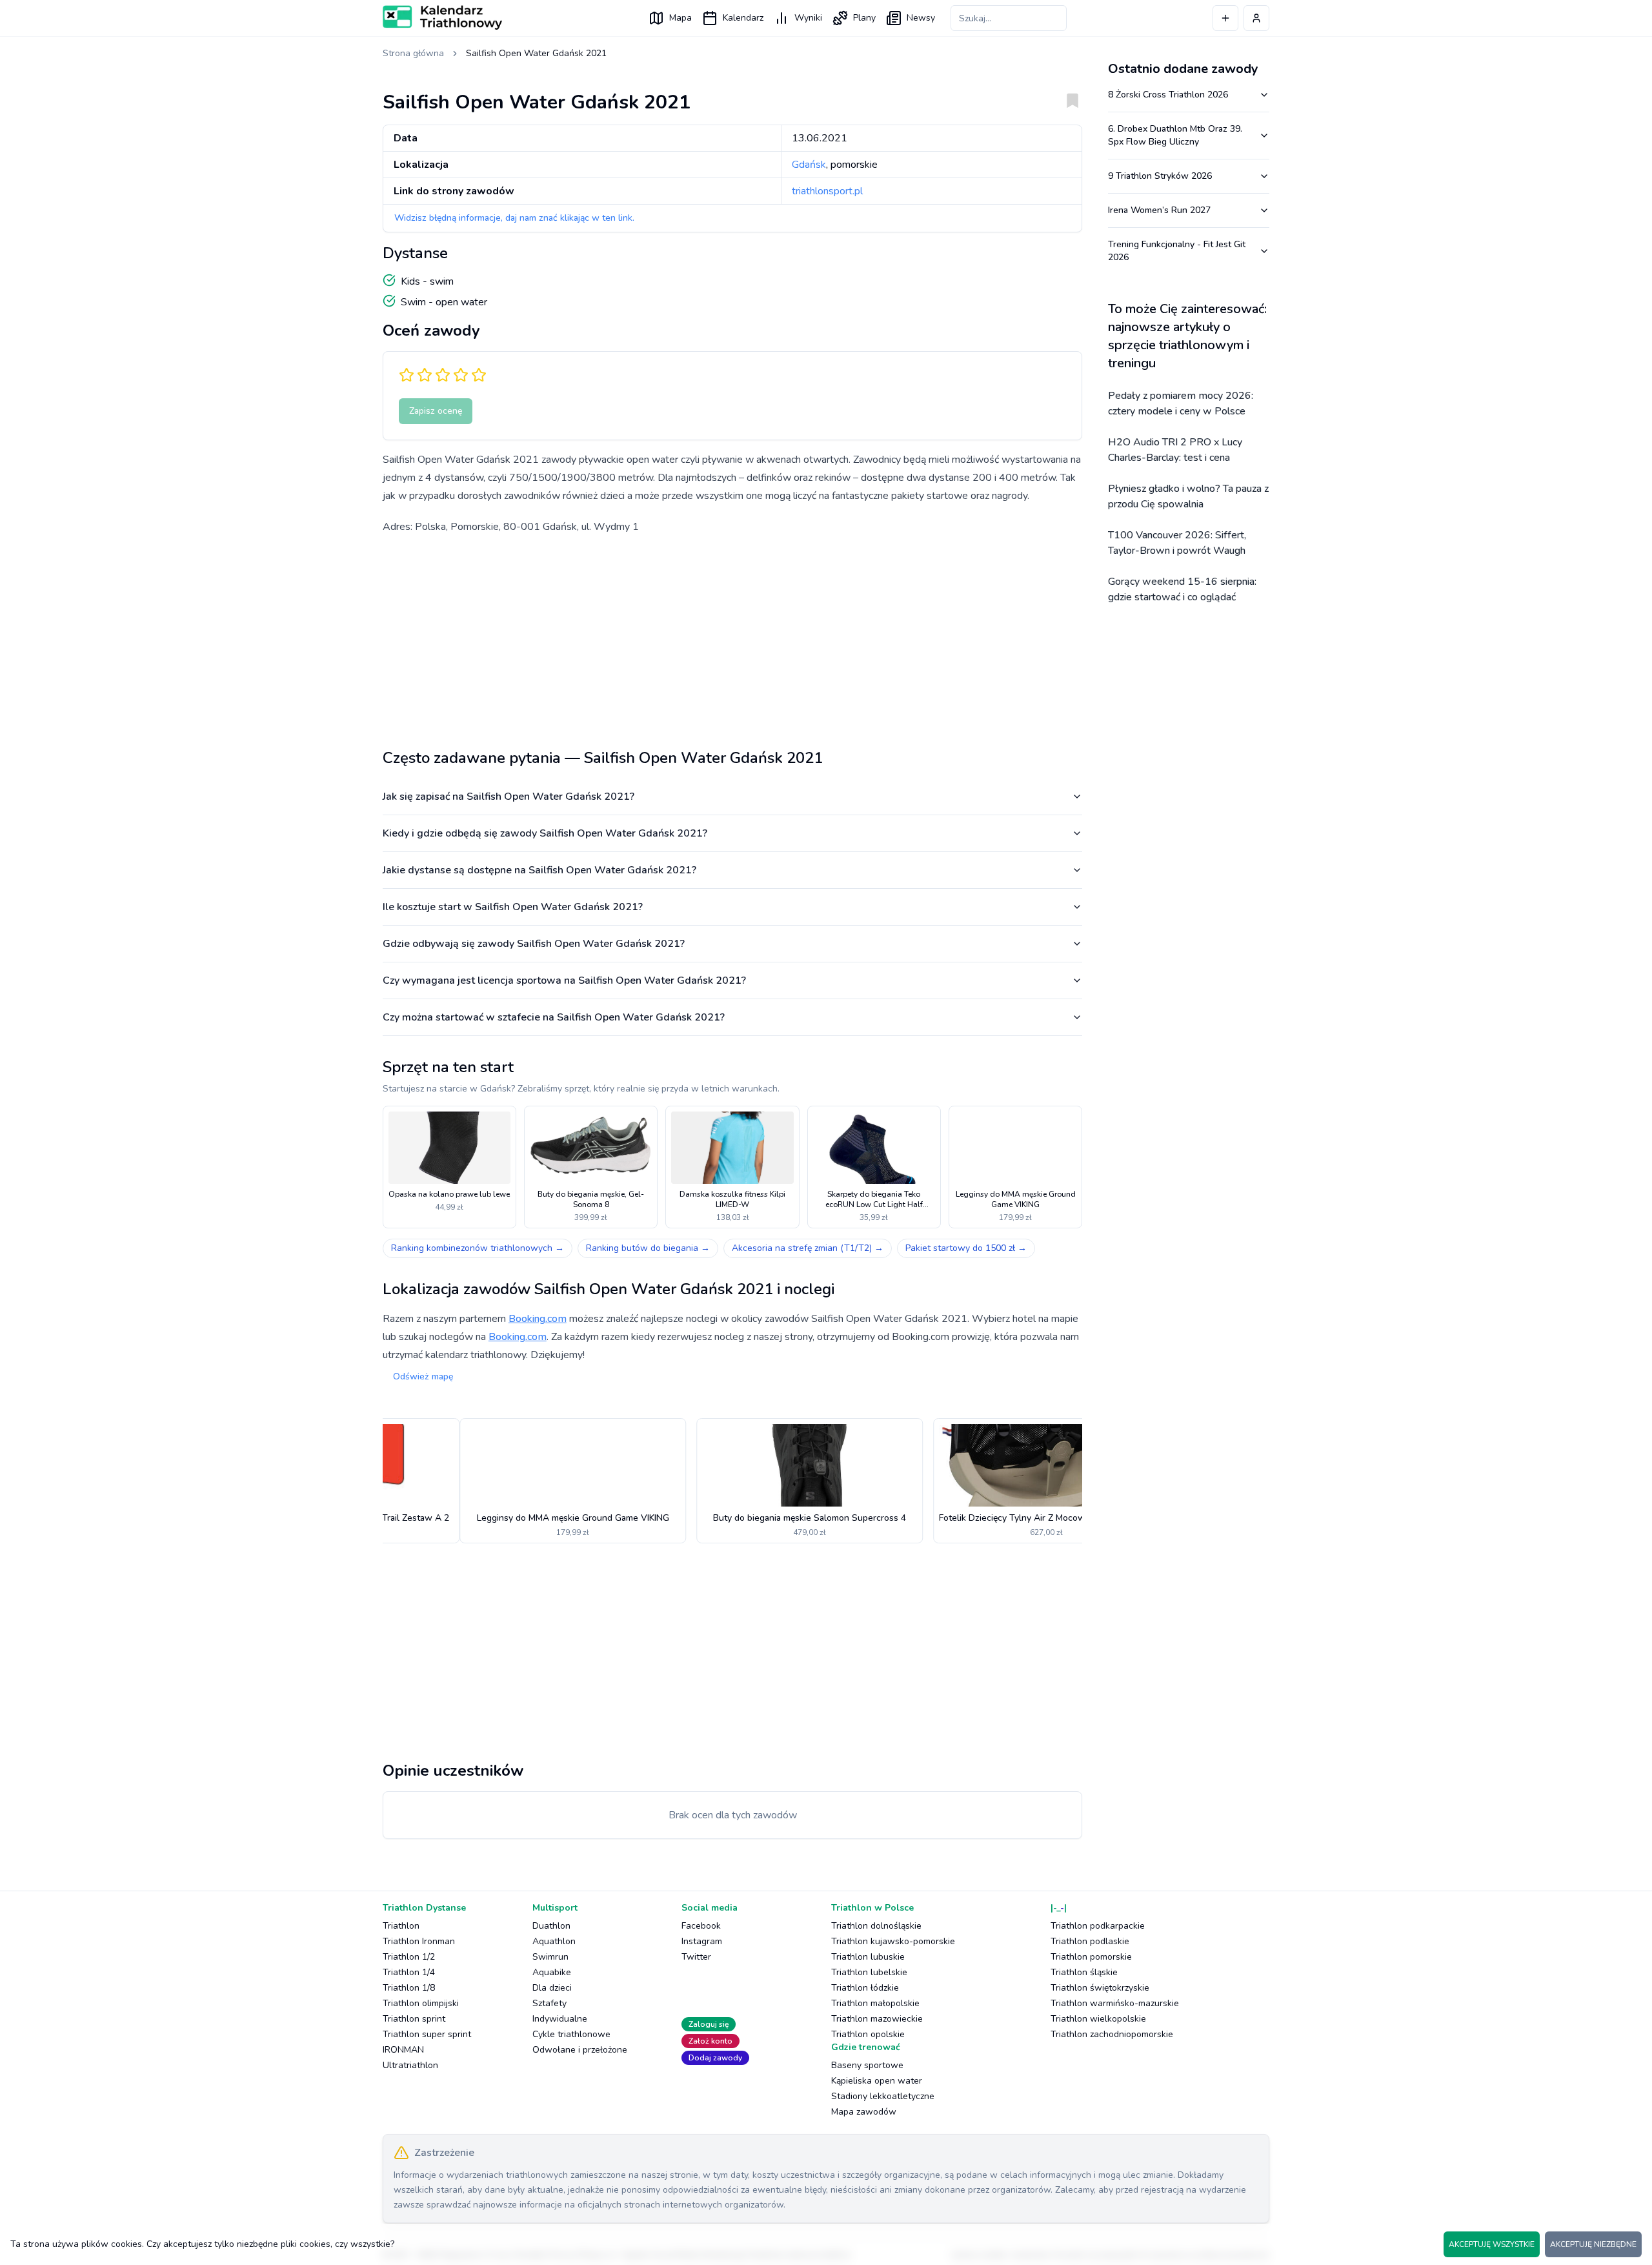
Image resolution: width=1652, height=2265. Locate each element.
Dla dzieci (552, 1988)
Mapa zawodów (864, 2112)
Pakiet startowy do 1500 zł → (966, 1248)
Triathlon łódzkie (865, 1988)
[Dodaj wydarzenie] (1225, 18)
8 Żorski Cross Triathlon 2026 (1168, 95)
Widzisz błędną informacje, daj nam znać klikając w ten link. (514, 218)
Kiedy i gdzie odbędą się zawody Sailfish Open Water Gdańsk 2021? (545, 833)
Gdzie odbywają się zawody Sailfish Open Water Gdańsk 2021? (534, 944)
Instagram (702, 1941)
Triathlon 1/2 (409, 1957)
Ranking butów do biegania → (648, 1248)
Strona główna (413, 53)
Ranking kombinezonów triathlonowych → (478, 1248)
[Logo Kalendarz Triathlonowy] (442, 17)
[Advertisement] (732, 636)
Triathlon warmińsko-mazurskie (1115, 2003)
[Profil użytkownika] (1256, 18)
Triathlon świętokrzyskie (1100, 1988)
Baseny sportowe (867, 2065)
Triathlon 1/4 (409, 1972)
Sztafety (549, 2003)
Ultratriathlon (410, 2065)
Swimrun (550, 1957)
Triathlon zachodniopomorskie (1112, 2034)
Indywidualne (560, 2019)
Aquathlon (554, 1941)
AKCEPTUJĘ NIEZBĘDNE (1593, 2244)
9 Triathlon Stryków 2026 (1160, 176)
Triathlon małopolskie (875, 2003)
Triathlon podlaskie (1090, 1941)
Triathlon (401, 1926)
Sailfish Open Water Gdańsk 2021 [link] (536, 53)
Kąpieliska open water (877, 2081)
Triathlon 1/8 (409, 1988)
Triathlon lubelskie (869, 1972)
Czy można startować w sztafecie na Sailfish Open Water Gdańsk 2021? (554, 1017)
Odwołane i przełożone (580, 2050)
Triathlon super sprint (427, 2034)
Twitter (696, 1957)
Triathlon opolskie (868, 2034)
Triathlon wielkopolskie (1098, 2019)
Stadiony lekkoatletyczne (883, 2096)
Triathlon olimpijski (421, 2003)
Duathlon (551, 1926)
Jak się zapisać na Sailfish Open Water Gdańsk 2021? (509, 797)
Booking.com (538, 1319)
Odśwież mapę (423, 1376)
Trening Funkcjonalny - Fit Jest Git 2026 (1177, 251)
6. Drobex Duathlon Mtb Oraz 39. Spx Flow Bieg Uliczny (1175, 135)
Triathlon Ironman (419, 1941)
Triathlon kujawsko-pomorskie (893, 1941)
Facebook (701, 1926)
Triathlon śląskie (1084, 1972)
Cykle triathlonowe (571, 2034)
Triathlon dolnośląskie (876, 1926)
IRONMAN (403, 2050)
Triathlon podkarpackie (1098, 1926)
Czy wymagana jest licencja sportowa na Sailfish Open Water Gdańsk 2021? (564, 980)
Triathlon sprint (414, 2019)
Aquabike (552, 1972)
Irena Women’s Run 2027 (1159, 210)
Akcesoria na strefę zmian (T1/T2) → (808, 1248)
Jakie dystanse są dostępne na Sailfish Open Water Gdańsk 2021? (539, 870)
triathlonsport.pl (827, 191)
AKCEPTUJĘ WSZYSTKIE (1492, 2244)
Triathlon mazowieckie (877, 2019)
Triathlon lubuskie (868, 1957)
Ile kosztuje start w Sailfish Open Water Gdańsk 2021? (513, 907)
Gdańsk (809, 165)
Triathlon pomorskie (1091, 1957)
